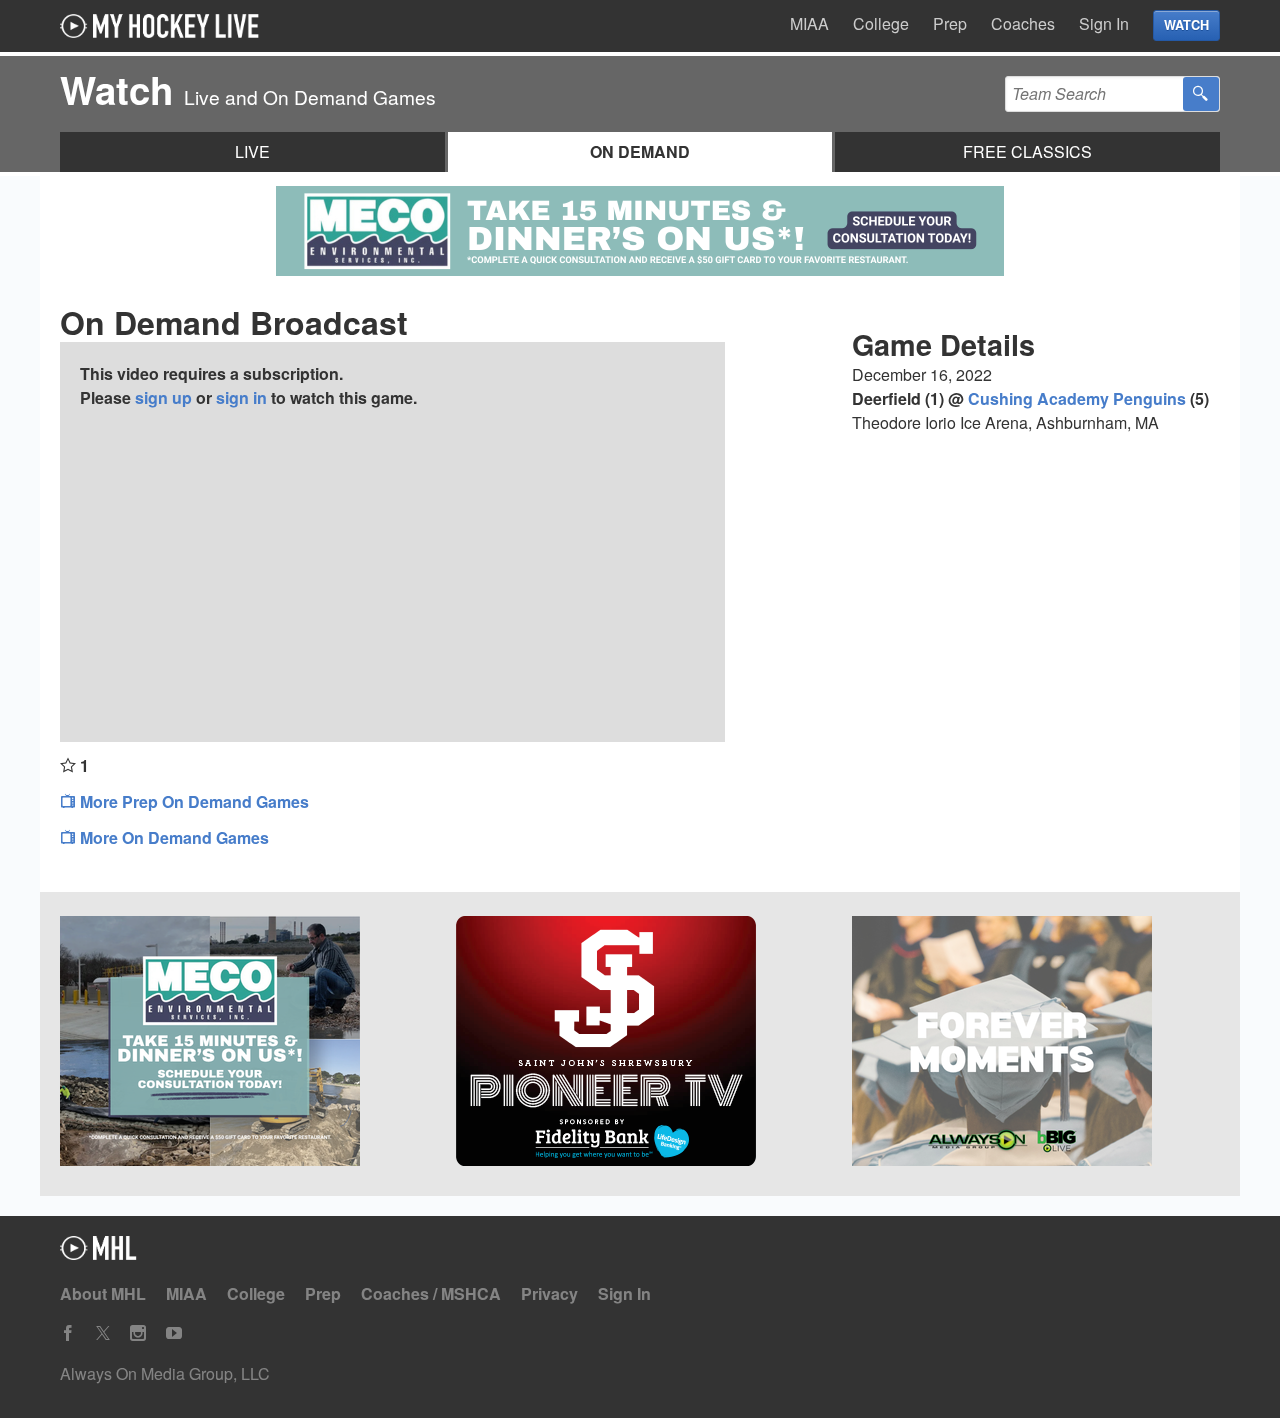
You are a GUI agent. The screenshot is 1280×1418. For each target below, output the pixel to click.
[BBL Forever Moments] (1036, 1044)
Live (252, 151)
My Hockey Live (165, 26)
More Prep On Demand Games (192, 801)
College (881, 23)
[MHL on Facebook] (68, 1333)
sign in (241, 397)
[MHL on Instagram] (138, 1333)
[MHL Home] (98, 1253)
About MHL (103, 1293)
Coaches (1023, 23)
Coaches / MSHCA (431, 1293)
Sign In (1104, 23)
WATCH (1186, 25)
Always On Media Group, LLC (165, 1373)
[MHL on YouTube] (174, 1333)
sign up (163, 397)
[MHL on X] (103, 1333)
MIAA (809, 23)
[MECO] (244, 1044)
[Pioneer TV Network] (640, 1044)
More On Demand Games (172, 837)
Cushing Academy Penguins (1077, 398)
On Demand (640, 151)
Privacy (549, 1293)
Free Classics (1027, 151)
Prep (950, 23)
